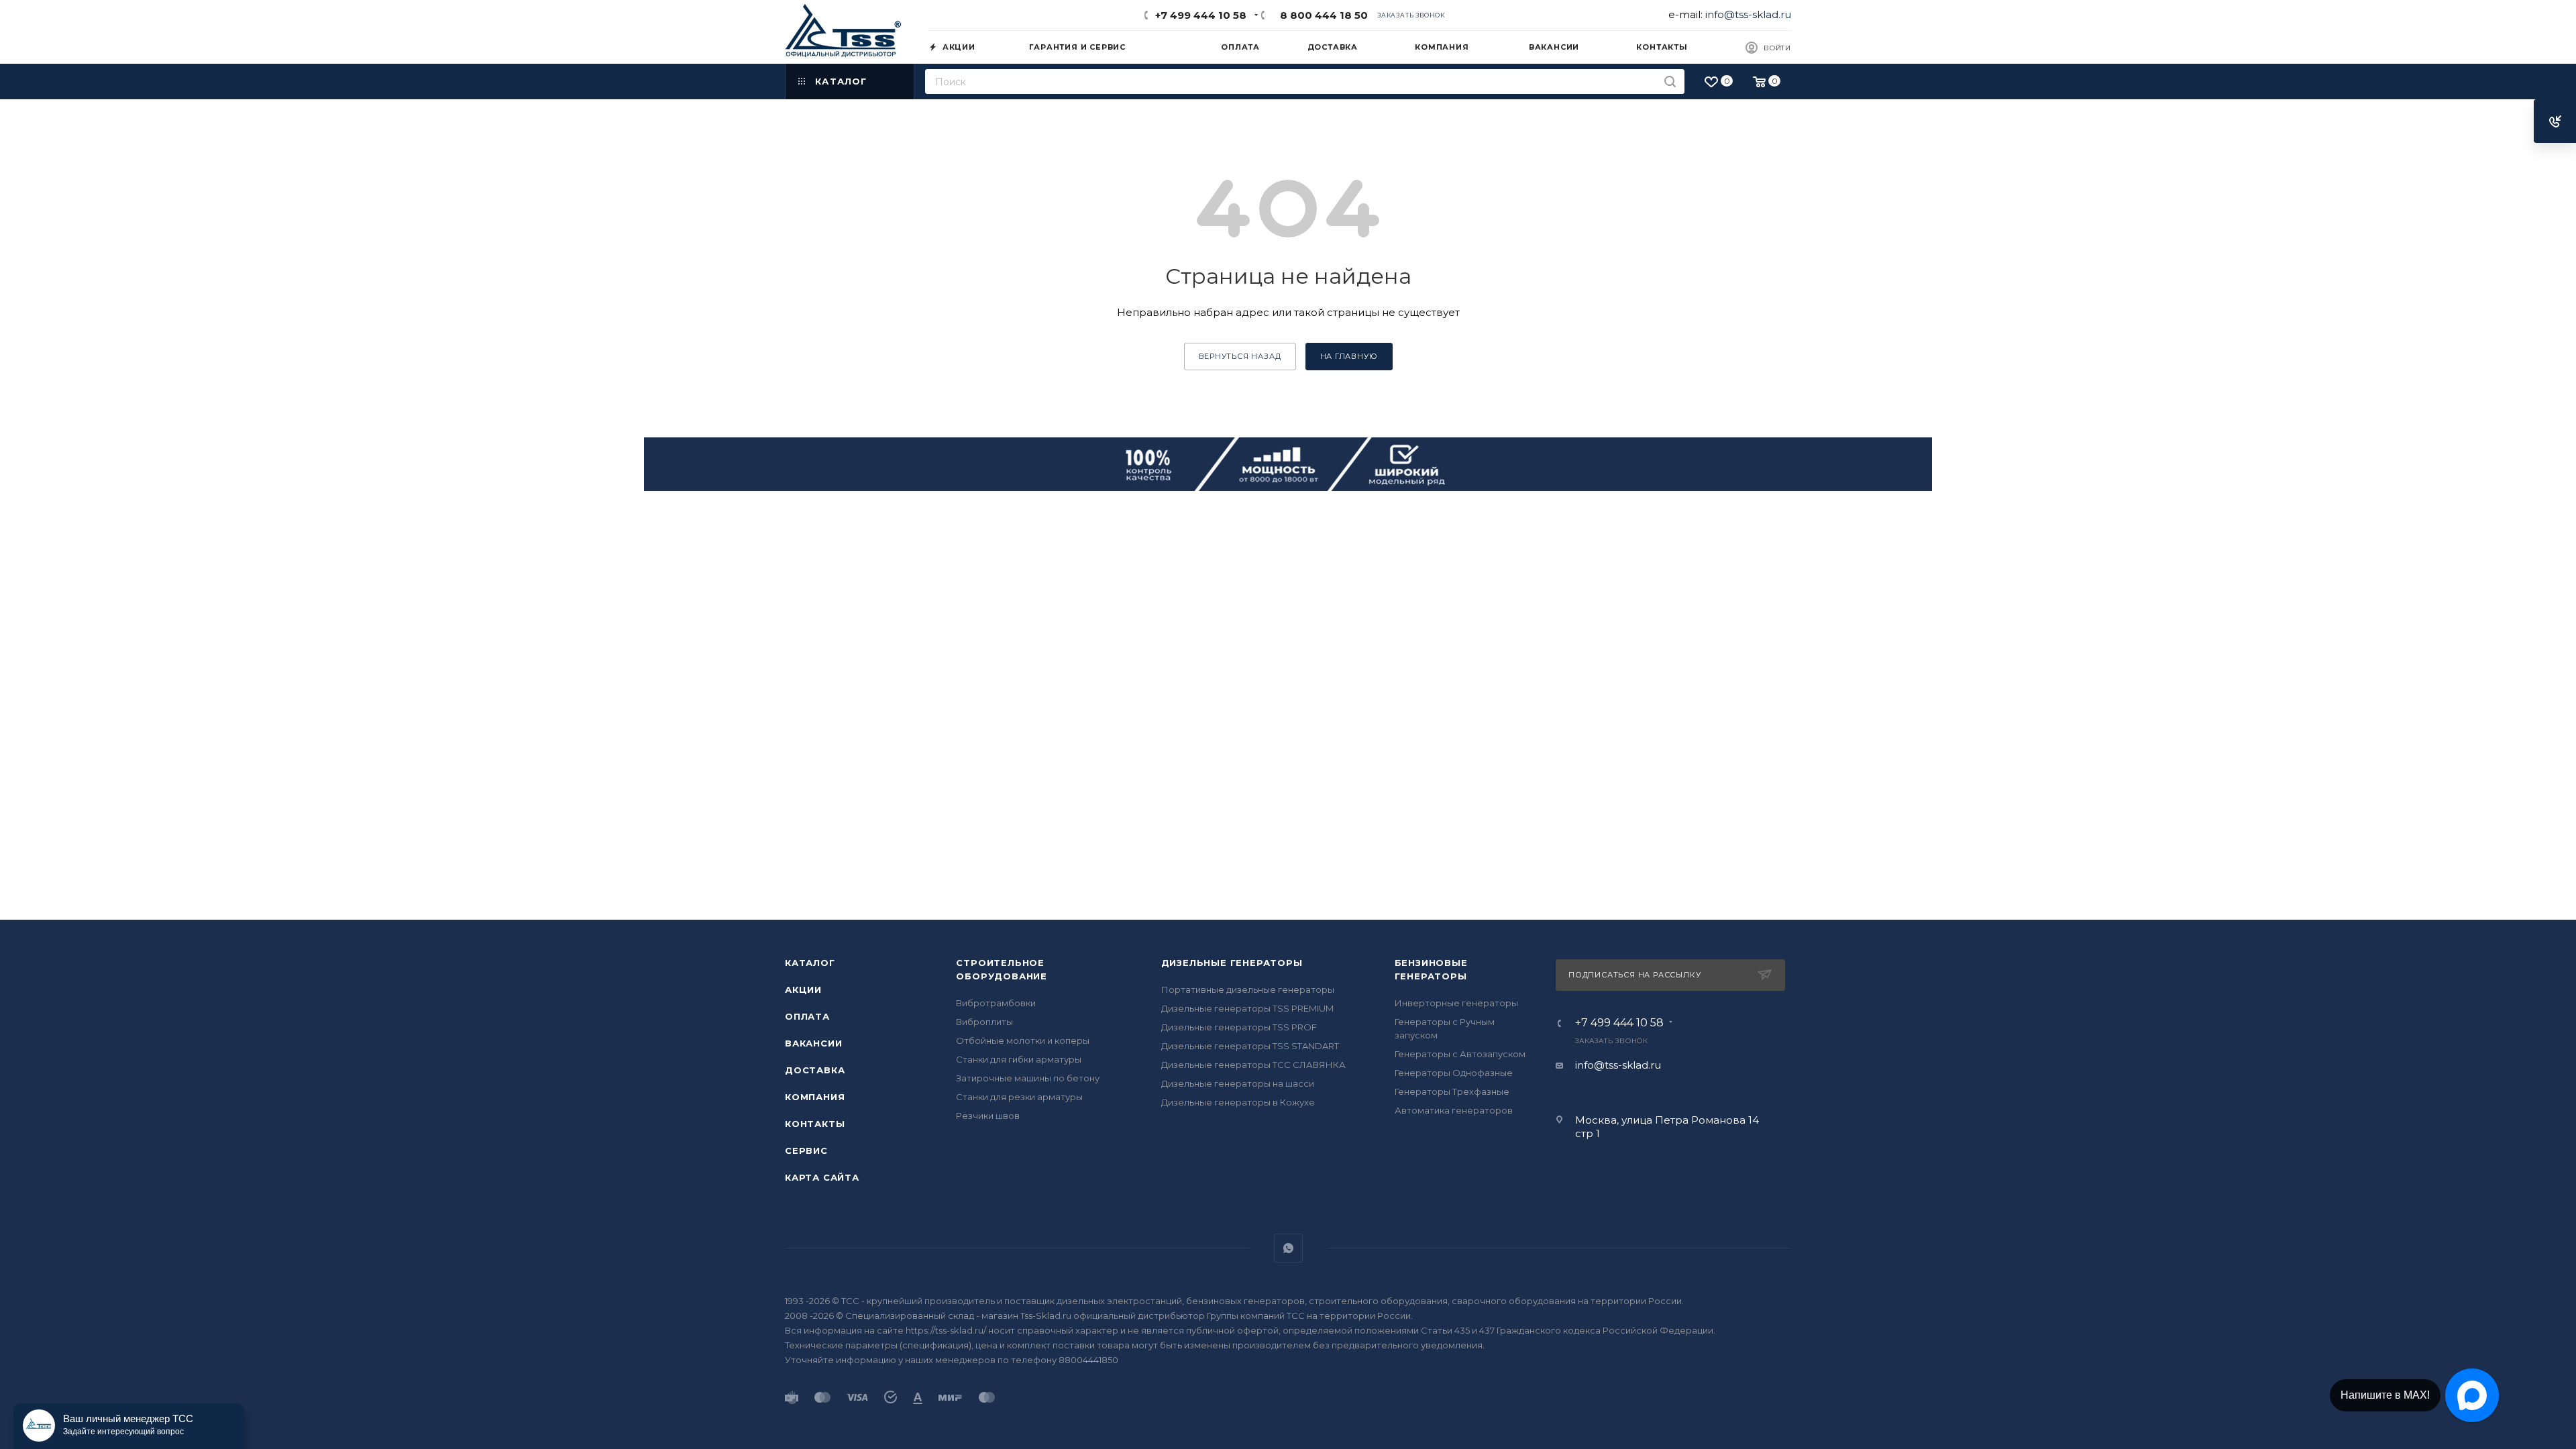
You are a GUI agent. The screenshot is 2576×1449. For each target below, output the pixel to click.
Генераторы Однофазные (1454, 1073)
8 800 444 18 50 (1321, 15)
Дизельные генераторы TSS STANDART (1250, 1046)
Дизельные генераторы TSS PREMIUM (1247, 1008)
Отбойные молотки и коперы (1023, 1040)
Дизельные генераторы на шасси (1238, 1083)
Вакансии (813, 1043)
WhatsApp (1288, 1248)
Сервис (806, 1150)
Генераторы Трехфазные (1452, 1091)
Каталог (810, 963)
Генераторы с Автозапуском (1460, 1054)
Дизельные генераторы (1232, 963)
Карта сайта (822, 1177)
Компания (815, 1097)
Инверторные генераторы (1456, 1003)
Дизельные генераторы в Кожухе (1238, 1102)
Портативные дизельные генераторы (1248, 989)
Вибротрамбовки (996, 1003)
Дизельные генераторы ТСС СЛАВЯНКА (1253, 1065)
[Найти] (1670, 82)
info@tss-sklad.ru (1748, 14)
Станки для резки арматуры (1019, 1097)
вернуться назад (1240, 356)
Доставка (815, 1070)
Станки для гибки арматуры (1019, 1059)
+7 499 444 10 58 (1201, 15)
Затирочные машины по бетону (1028, 1078)
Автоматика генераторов (1454, 1110)
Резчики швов (988, 1116)
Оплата (807, 1016)
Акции (803, 989)
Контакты (815, 1124)
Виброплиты (984, 1022)
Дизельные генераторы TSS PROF (1239, 1027)
